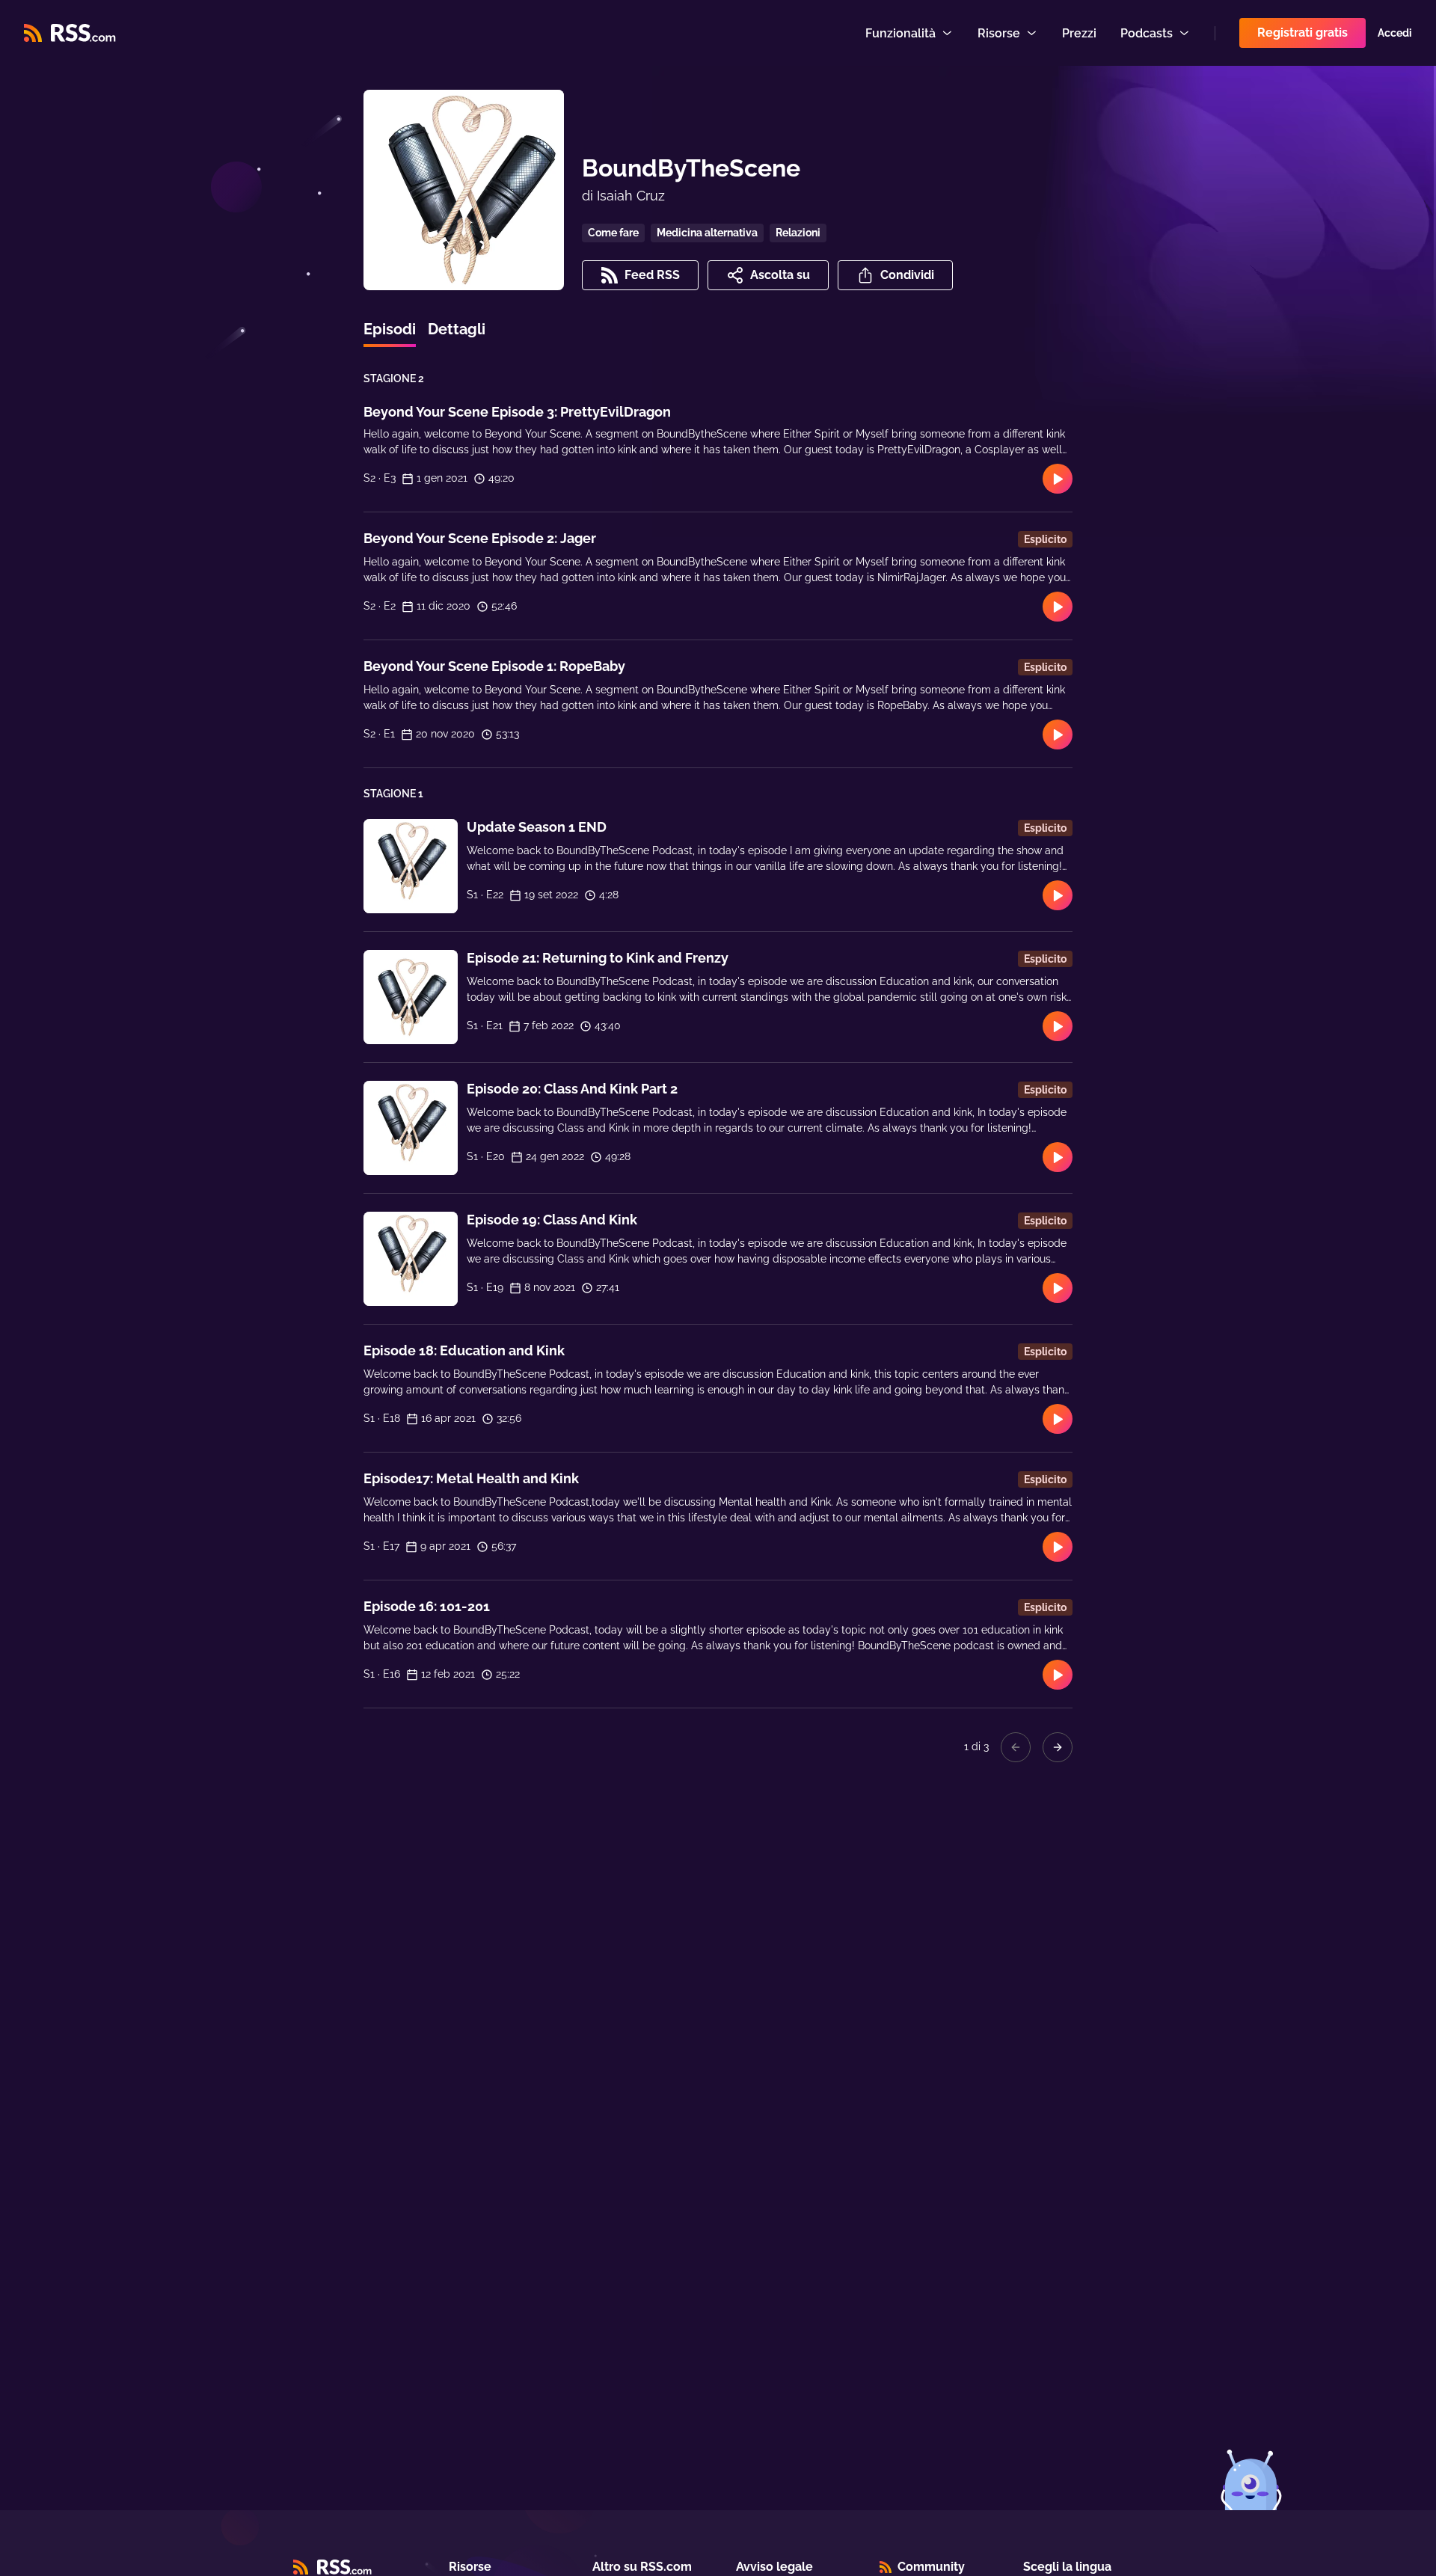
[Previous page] (1016, 1747)
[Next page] (1058, 1747)
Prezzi (1079, 33)
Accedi (1395, 33)
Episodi (390, 329)
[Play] (1058, 479)
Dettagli (457, 329)
